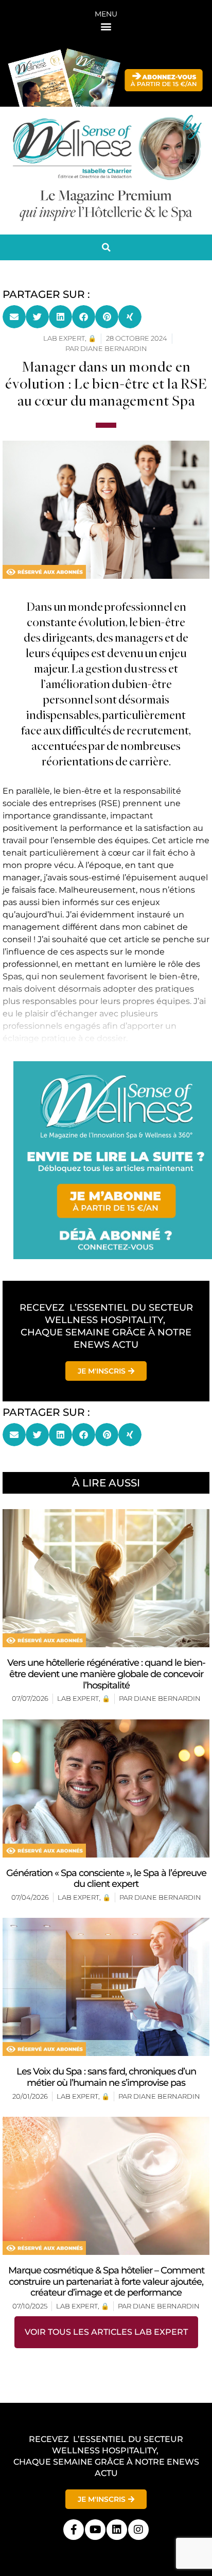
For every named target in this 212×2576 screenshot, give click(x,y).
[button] (106, 26)
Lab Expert (78, 1698)
